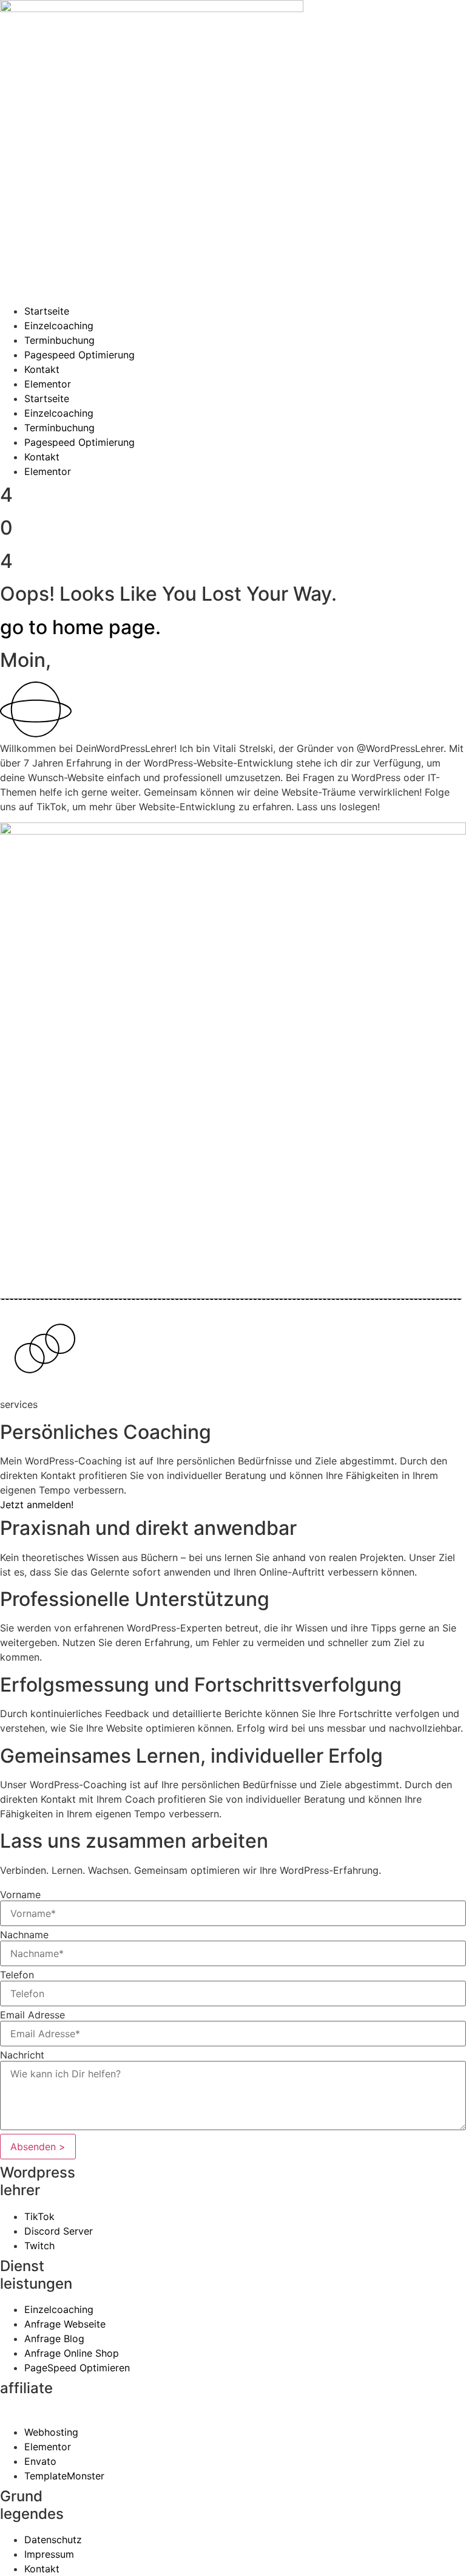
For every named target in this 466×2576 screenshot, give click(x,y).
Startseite (47, 311)
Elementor (48, 384)
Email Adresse (32, 2015)
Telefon (17, 1975)
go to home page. (80, 627)
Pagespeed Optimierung (79, 355)
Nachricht (22, 2055)
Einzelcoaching (59, 326)
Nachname (24, 1935)
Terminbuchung (59, 340)
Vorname (20, 1894)
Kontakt (42, 369)
